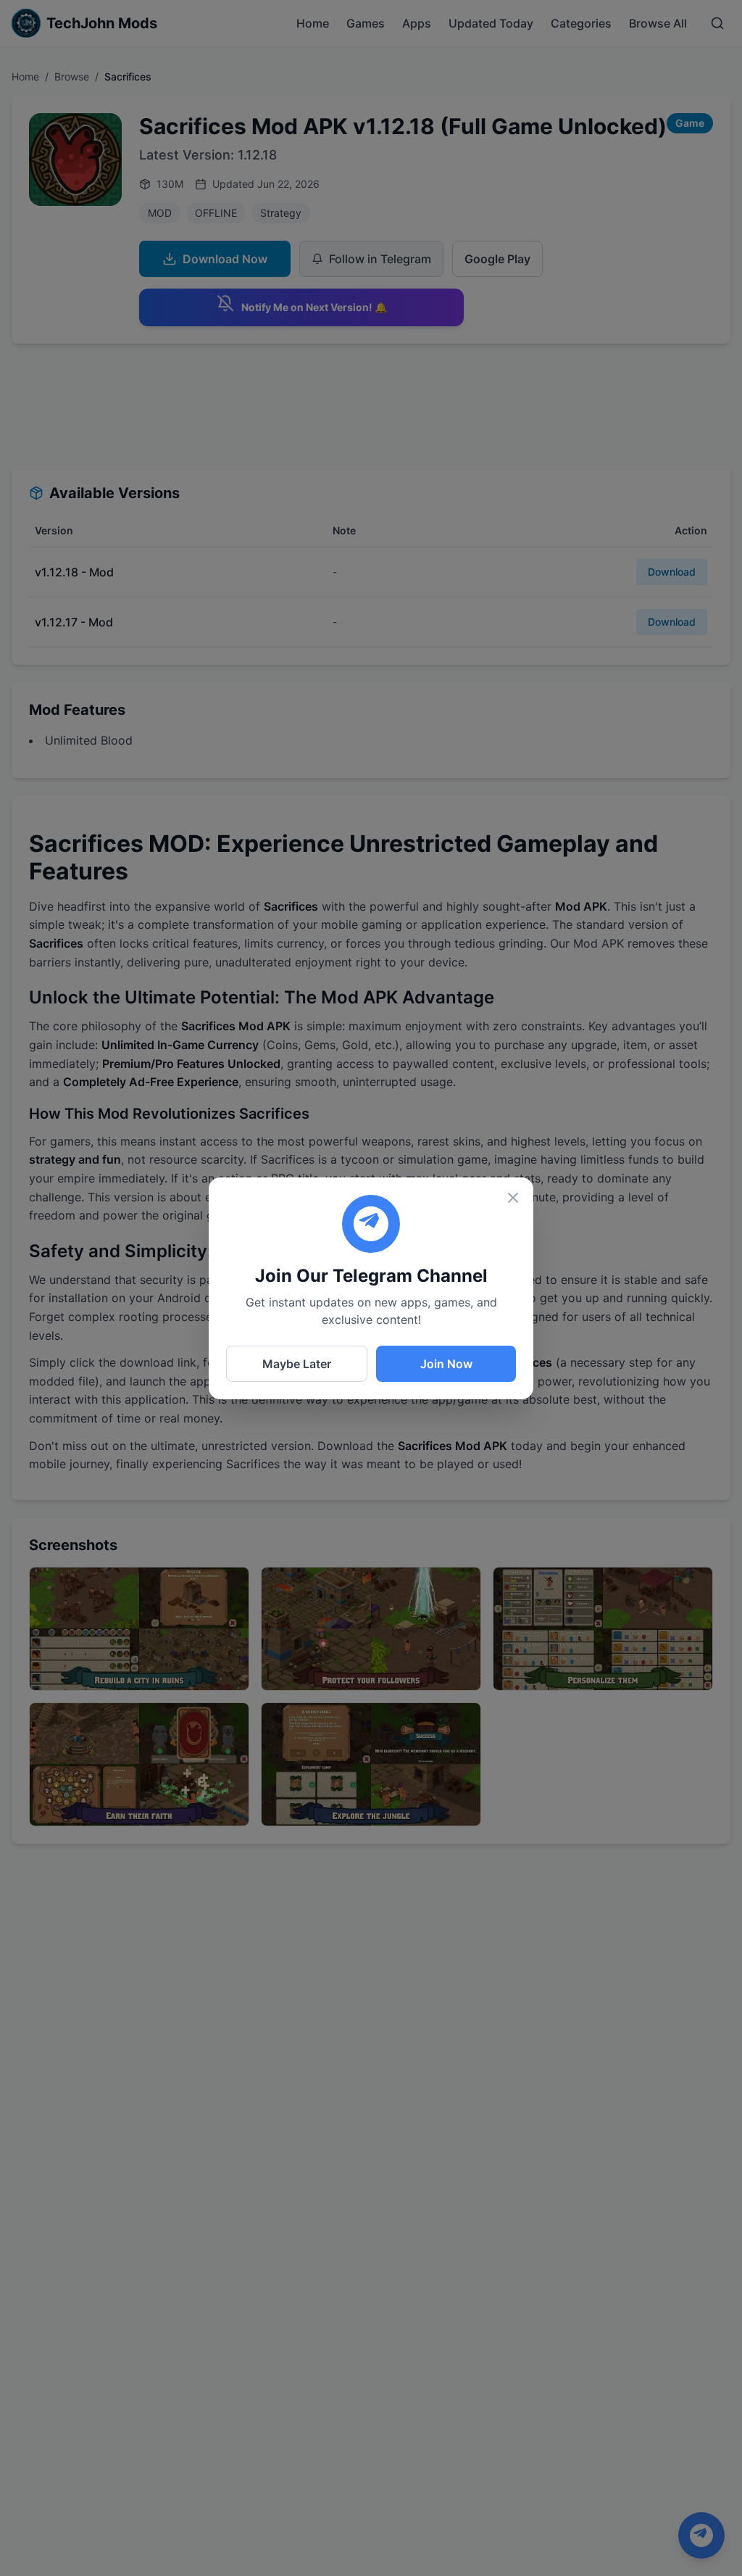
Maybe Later (297, 1364)
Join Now (446, 1364)
